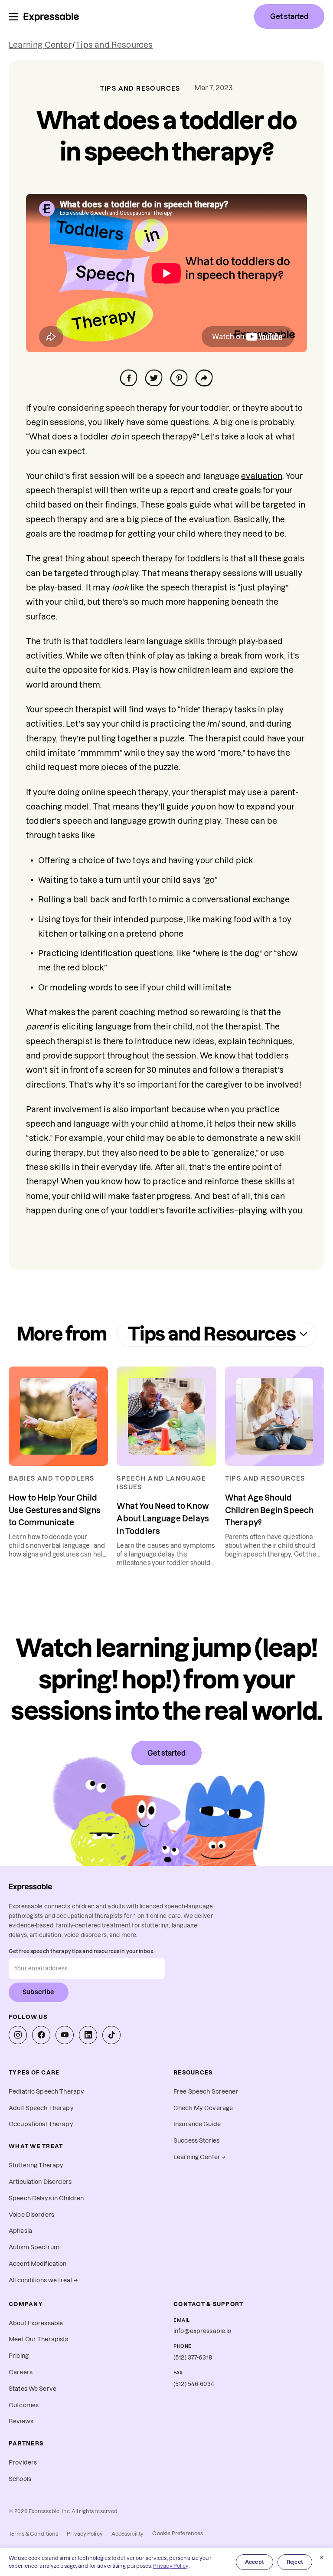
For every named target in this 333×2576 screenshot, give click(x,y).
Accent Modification (38, 2264)
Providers (23, 2463)
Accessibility (128, 2534)
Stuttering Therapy (36, 2165)
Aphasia (20, 2231)
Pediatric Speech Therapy (46, 2092)
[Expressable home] (30, 1887)
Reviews (21, 2421)
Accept (255, 2562)
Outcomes (24, 2405)
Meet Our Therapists (39, 2339)
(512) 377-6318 (193, 2358)
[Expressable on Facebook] (41, 2035)
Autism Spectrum (34, 2247)
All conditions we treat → (43, 2280)
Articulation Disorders (40, 2182)
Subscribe (39, 1992)
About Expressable (36, 2323)
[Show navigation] (13, 17)
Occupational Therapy (41, 2124)
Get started (289, 16)
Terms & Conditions (33, 2534)
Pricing (19, 2356)
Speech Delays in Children (46, 2198)
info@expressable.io (202, 2331)
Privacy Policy (85, 2534)
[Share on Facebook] (129, 378)
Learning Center (40, 45)
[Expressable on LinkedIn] (88, 2035)
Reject (295, 2562)
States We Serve (33, 2389)
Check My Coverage (203, 2108)
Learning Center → (200, 2157)
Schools (20, 2479)
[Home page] (51, 16)
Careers (21, 2372)
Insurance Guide (197, 2124)
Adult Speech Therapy (41, 2108)
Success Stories (196, 2141)
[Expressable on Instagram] (18, 2035)
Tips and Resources (114, 45)
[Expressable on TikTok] (111, 2035)
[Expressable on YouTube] (65, 2035)
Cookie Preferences (178, 2533)
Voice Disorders (31, 2215)
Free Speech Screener (206, 2092)
